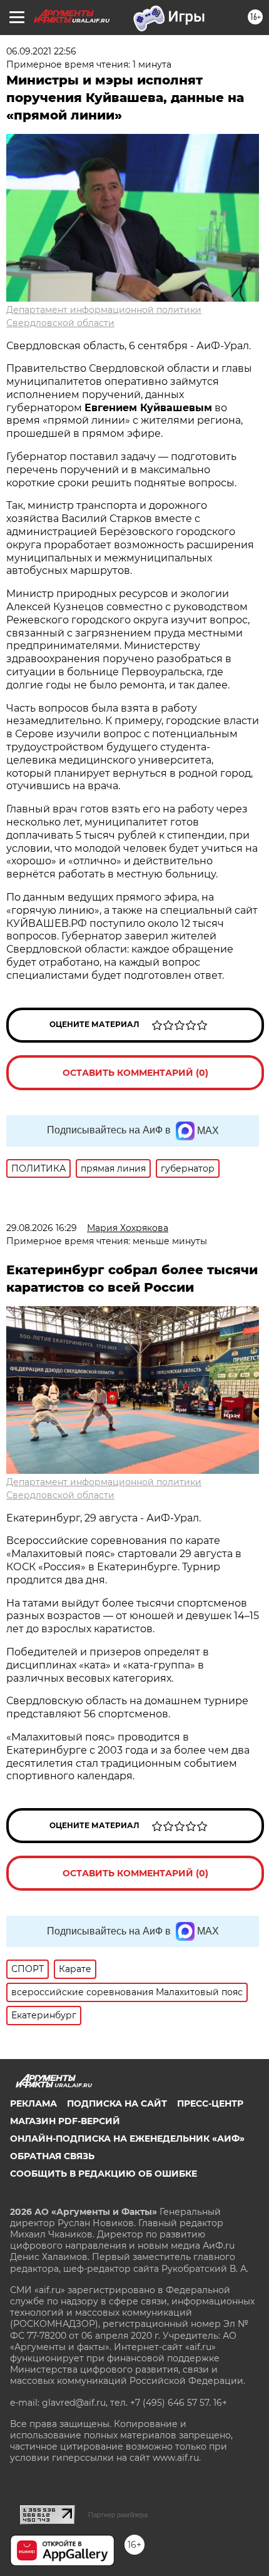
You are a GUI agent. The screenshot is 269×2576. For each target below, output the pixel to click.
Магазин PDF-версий (65, 2121)
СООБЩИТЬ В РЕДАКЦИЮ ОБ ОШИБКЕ (104, 2174)
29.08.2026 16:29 (42, 1228)
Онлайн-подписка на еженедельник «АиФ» (127, 2139)
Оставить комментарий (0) (135, 1073)
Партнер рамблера (118, 2515)
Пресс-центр (210, 2103)
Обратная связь (52, 2156)
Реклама (33, 2103)
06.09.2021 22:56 (41, 51)
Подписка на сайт (117, 2103)
